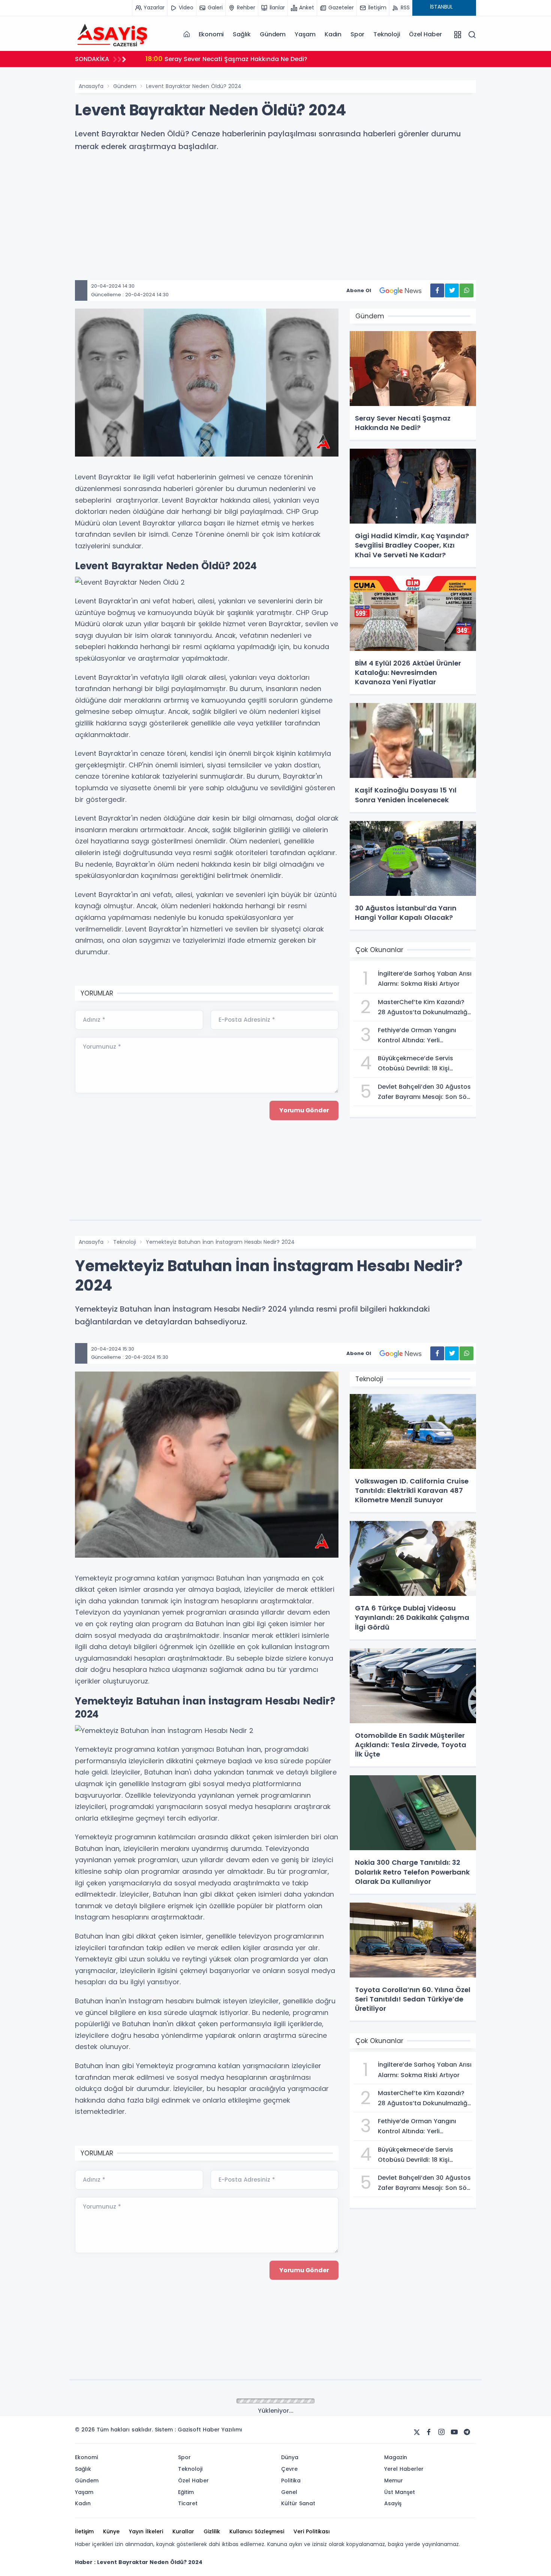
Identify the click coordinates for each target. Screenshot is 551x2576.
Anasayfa (91, 86)
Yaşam (305, 34)
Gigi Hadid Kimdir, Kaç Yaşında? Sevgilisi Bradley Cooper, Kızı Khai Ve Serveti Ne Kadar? (289, 59)
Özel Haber (425, 34)
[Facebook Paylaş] (437, 290)
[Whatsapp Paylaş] (466, 290)
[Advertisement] (300, 228)
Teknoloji (387, 34)
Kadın (333, 34)
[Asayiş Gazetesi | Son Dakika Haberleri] (112, 34)
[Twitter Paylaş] (452, 290)
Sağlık (242, 34)
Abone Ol (359, 290)
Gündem (273, 34)
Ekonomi (211, 34)
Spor (357, 34)
